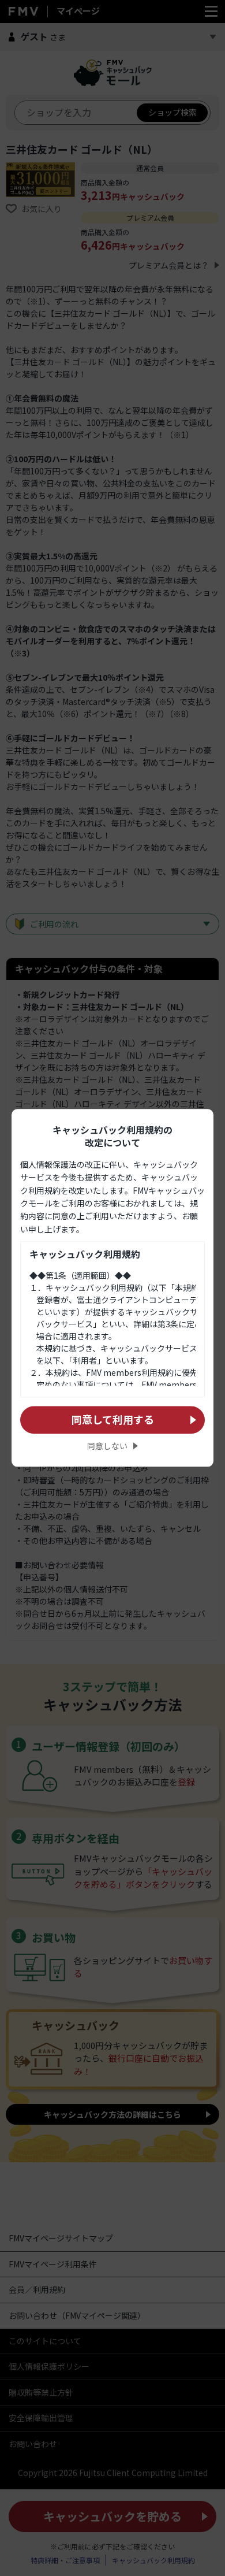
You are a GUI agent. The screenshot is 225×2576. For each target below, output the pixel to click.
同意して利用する (113, 1419)
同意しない (107, 1446)
